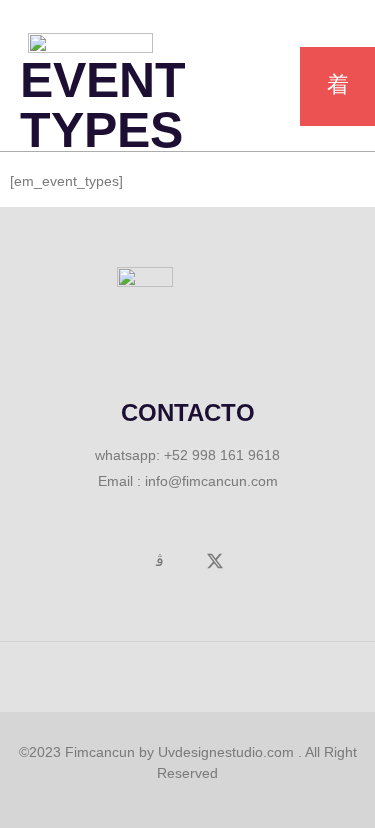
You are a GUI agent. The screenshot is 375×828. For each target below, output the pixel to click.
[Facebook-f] (104, 561)
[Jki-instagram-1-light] (160, 561)
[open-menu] (337, 86)
